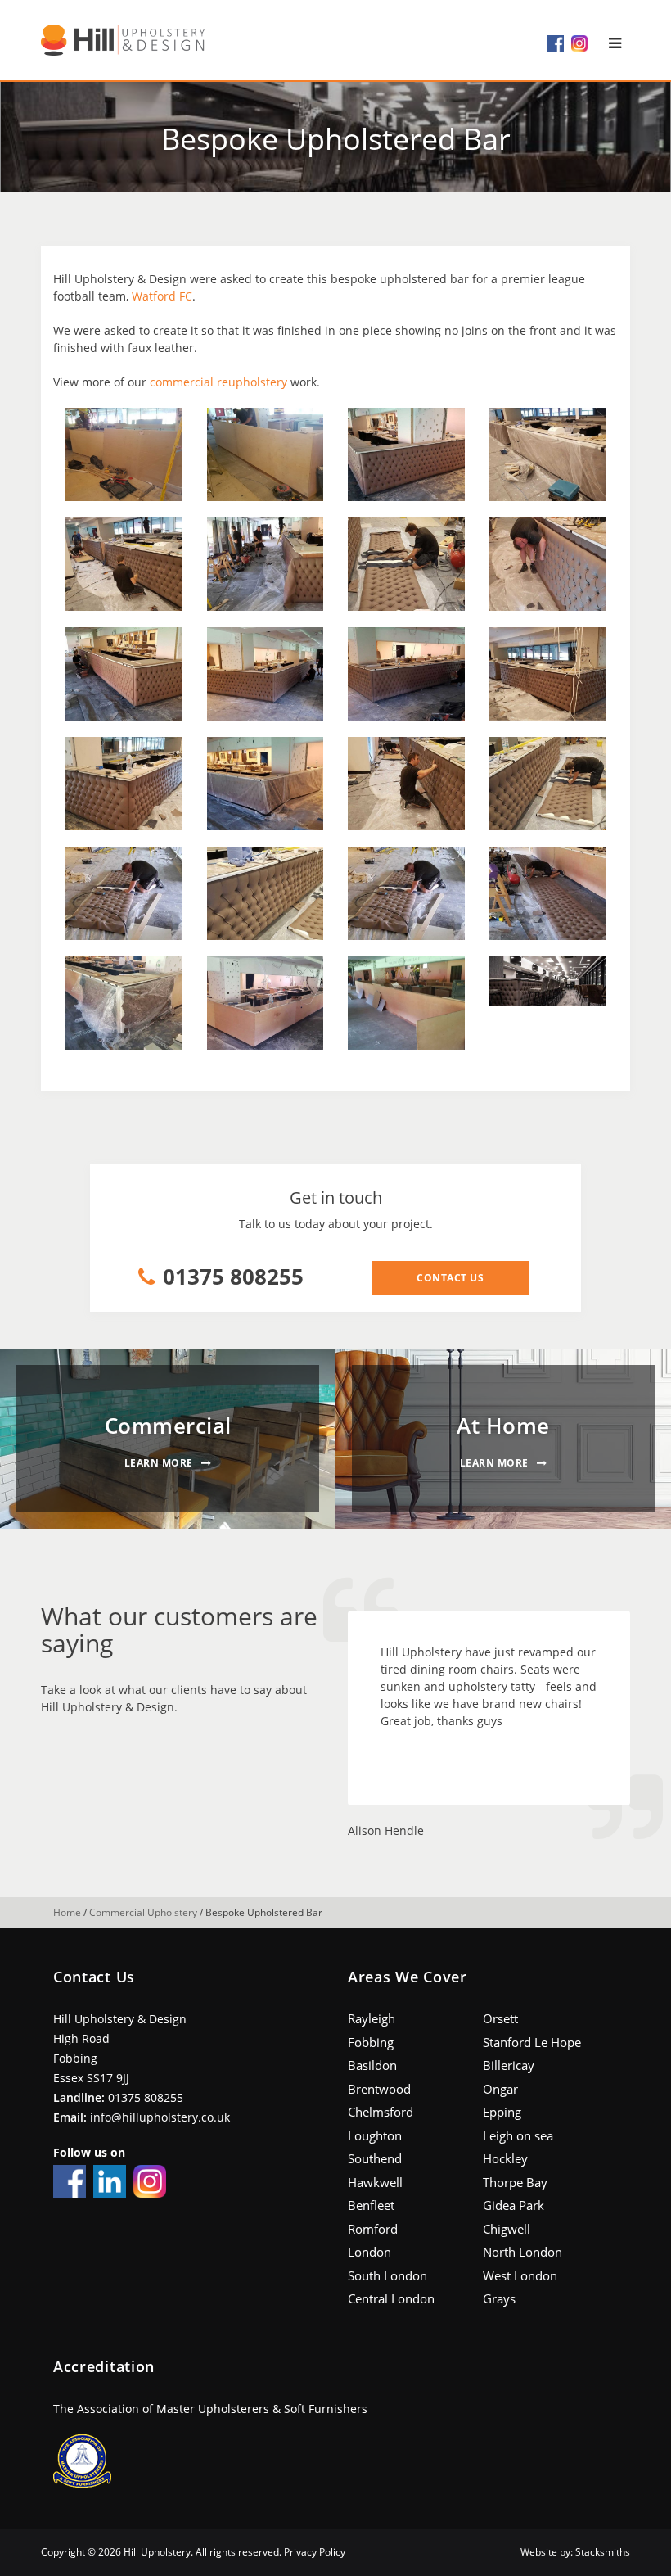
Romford (373, 2229)
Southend (375, 2158)
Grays (499, 2298)
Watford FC (162, 296)
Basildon (372, 2065)
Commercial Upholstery (143, 1912)
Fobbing (371, 2042)
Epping (502, 2112)
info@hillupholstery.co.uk (160, 2117)
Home (67, 1912)
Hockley (505, 2158)
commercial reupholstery (218, 382)
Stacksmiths (603, 2552)
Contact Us (450, 1278)
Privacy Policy (315, 2552)
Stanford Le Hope (532, 2042)
